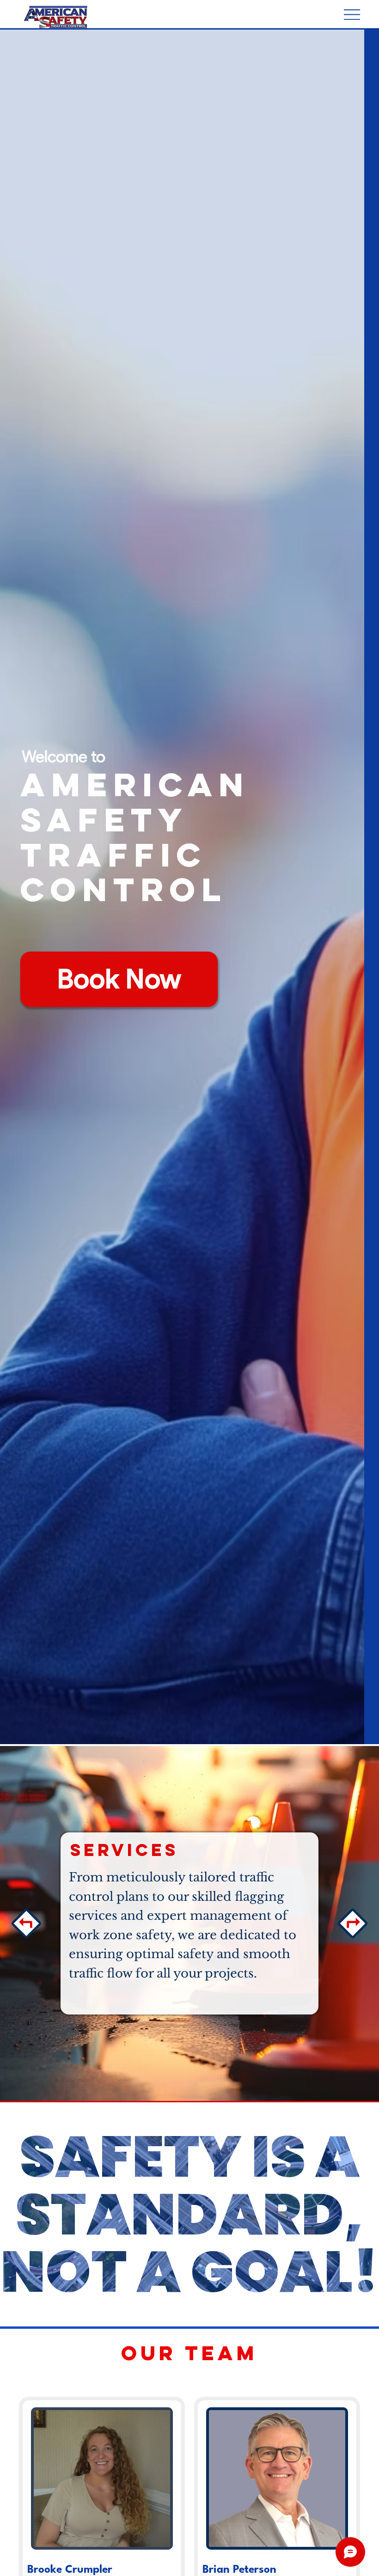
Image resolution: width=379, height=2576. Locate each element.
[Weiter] (353, 1923)
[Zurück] (26, 1923)
